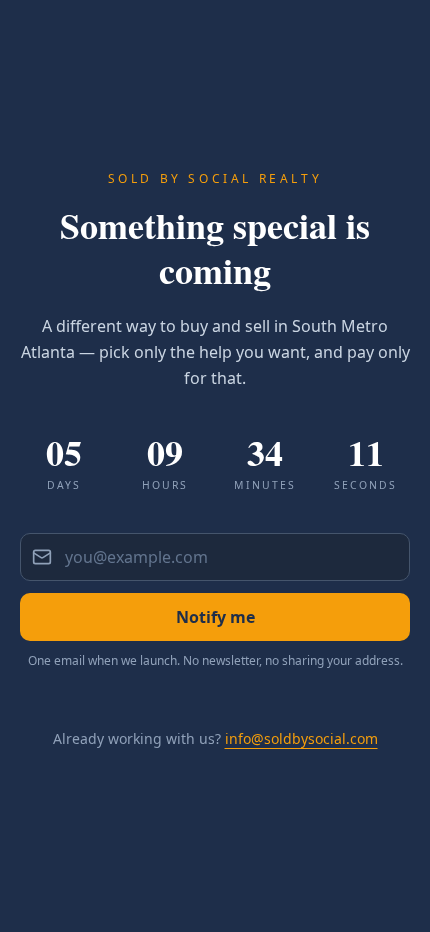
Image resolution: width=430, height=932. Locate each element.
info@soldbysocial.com (301, 738)
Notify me (215, 617)
